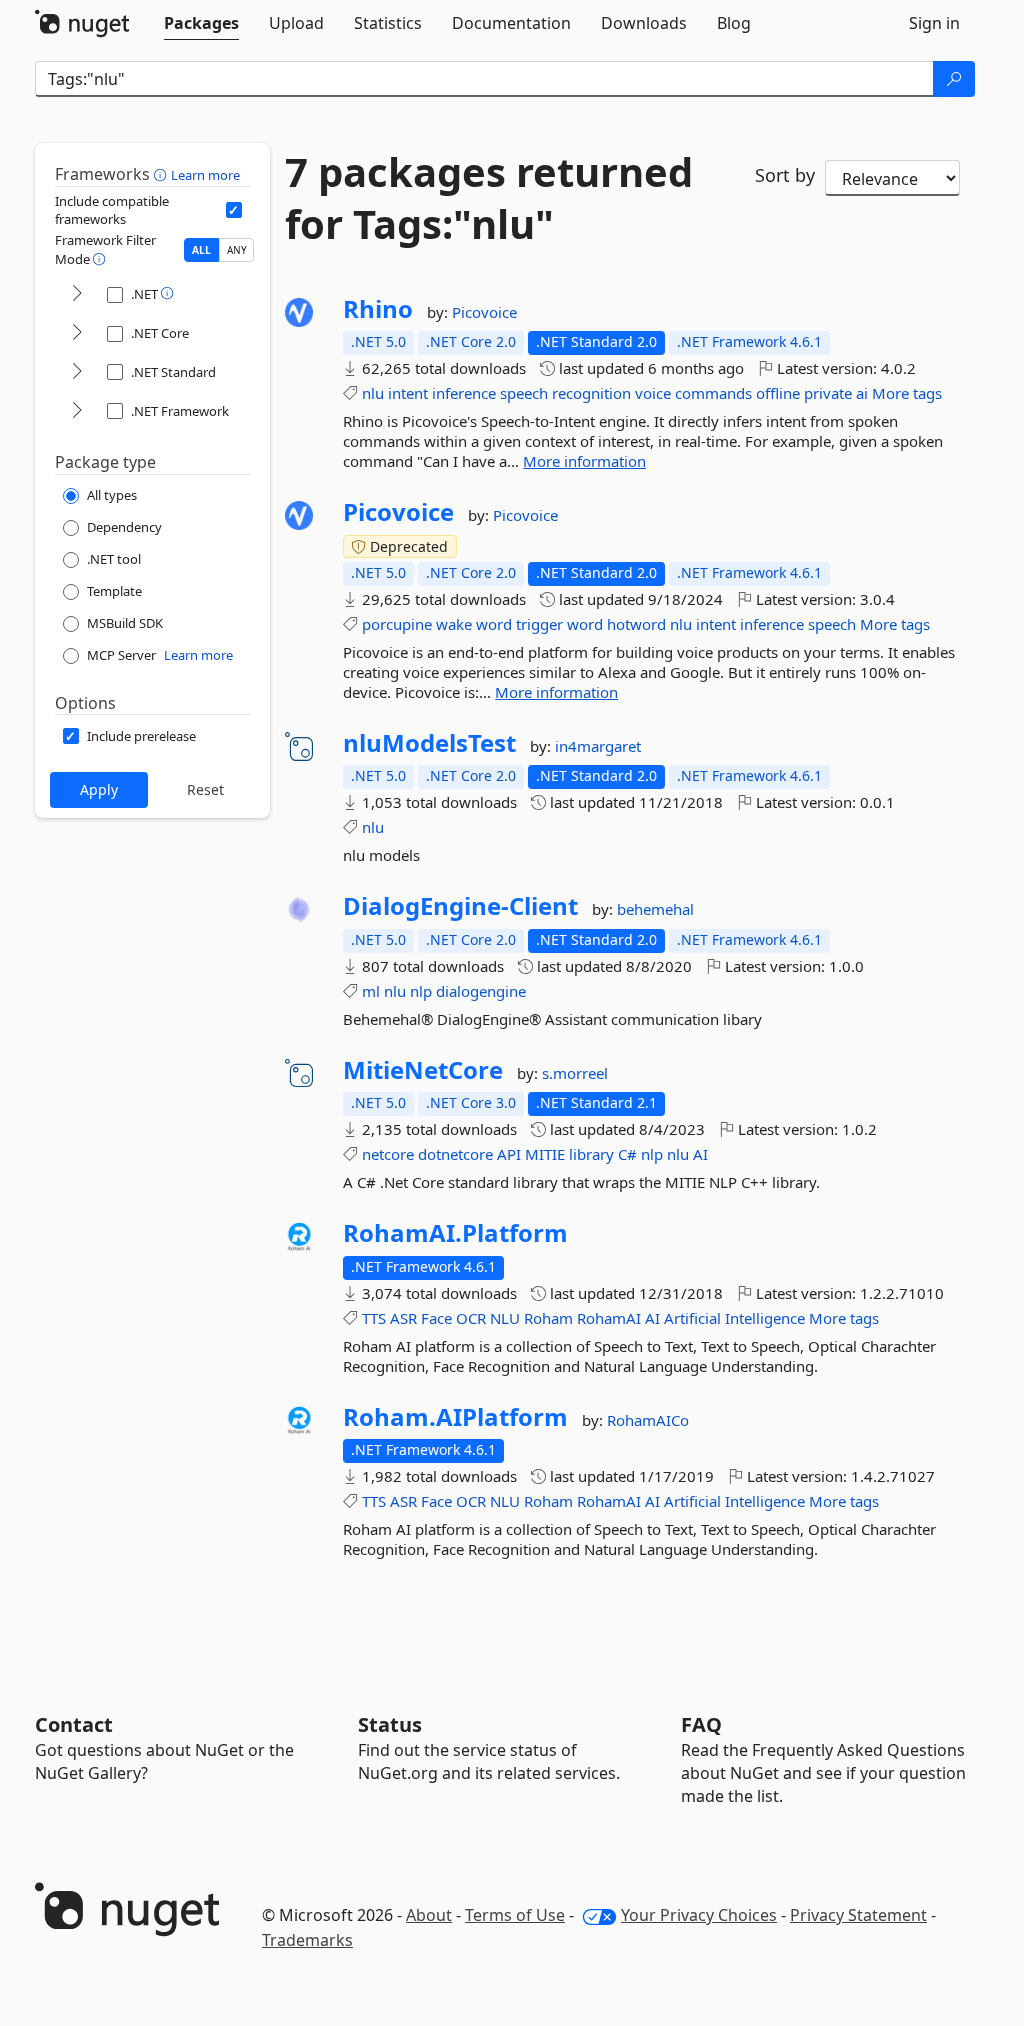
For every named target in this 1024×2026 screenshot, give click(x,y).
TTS (374, 1318)
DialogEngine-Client (460, 906)
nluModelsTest (429, 743)
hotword (636, 624)
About (429, 1915)
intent (408, 393)
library (591, 1154)
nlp (421, 991)
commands (713, 393)
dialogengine (481, 991)
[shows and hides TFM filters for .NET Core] (77, 333)
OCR (471, 1318)
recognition (591, 393)
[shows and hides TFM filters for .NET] (77, 294)
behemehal (655, 909)
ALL (201, 250)
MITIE (545, 1154)
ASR (403, 1318)
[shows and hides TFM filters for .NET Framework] (77, 411)
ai (862, 393)
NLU (505, 1318)
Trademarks (307, 1940)
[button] (162, 174)
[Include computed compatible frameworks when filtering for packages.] (234, 210)
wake (454, 624)
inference (464, 393)
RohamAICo (648, 1420)
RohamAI (609, 1318)
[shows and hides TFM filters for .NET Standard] (77, 372)
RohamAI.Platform (455, 1233)
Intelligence (765, 1318)
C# (627, 1154)
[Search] (954, 79)
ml (371, 991)
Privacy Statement (858, 1915)
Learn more (205, 175)
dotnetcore (455, 1154)
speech (524, 393)
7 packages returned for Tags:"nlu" (489, 198)
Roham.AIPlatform (455, 1417)
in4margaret (598, 746)
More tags (907, 393)
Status (390, 1724)
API (509, 1154)
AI (700, 1154)
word (494, 624)
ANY (237, 250)
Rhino (378, 309)
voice (653, 393)
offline (778, 393)
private (828, 393)
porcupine (397, 624)
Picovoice (484, 312)
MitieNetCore (423, 1070)
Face (436, 1318)
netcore (388, 1154)
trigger (539, 624)
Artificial (692, 1318)
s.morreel (575, 1073)
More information (584, 461)
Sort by (785, 175)
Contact (74, 1724)
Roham (548, 1318)
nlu (373, 393)
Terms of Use (515, 1915)
